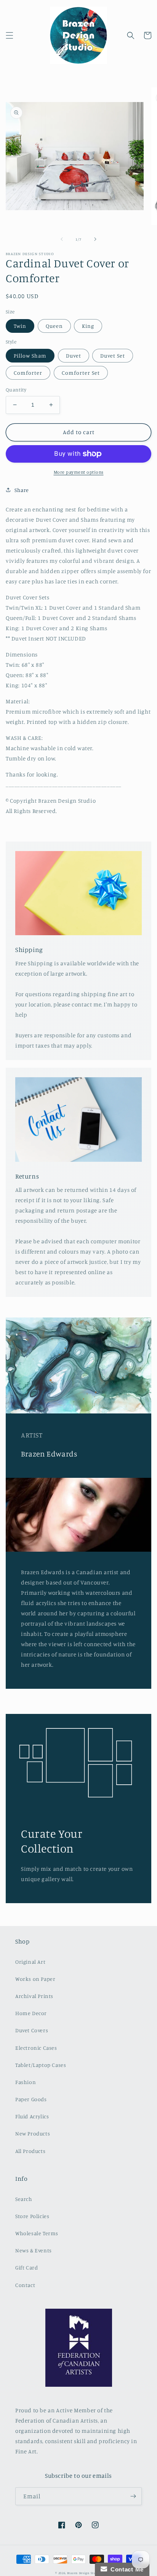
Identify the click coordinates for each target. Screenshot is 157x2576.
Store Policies (32, 2216)
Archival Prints (34, 1996)
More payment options (79, 472)
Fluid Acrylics (32, 2116)
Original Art (30, 1962)
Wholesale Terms (37, 2233)
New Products (33, 2133)
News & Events (34, 2250)
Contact (25, 2285)
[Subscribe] (133, 2496)
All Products (30, 2151)
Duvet (74, 355)
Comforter (28, 373)
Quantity (16, 390)
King (88, 326)
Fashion (26, 2082)
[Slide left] (62, 239)
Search (24, 2199)
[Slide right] (95, 239)
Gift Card (26, 2267)
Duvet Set (113, 355)
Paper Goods (31, 2099)
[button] (10, 35)
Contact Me (125, 2569)
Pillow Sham (30, 355)
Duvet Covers (32, 2030)
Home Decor (31, 2013)
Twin (20, 326)
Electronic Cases (36, 2048)
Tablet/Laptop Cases (41, 2065)
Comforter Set (81, 373)
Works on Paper (35, 1979)
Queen (54, 326)
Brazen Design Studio (84, 2573)
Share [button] (22, 490)
